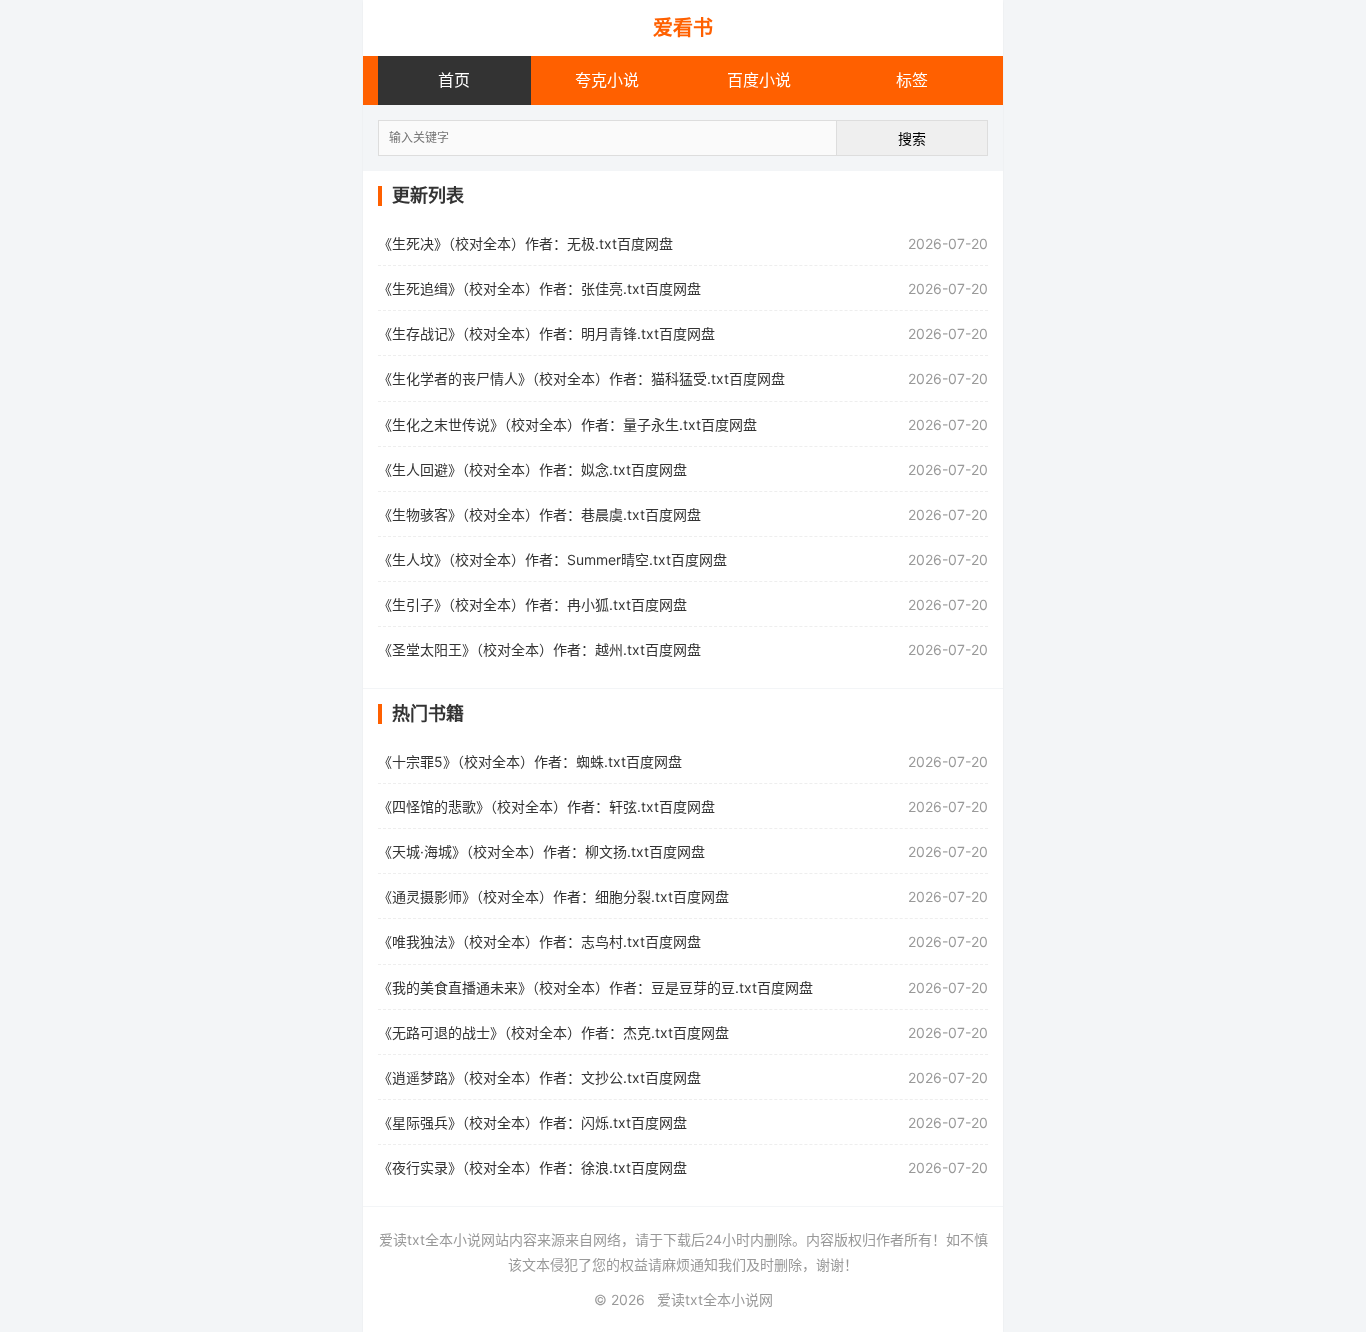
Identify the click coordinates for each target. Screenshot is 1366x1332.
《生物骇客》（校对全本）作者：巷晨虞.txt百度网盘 (539, 514)
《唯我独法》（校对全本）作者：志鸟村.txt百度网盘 (539, 941)
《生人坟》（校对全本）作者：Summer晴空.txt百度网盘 (552, 559)
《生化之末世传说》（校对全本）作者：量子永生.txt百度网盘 (567, 424)
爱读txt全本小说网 (715, 1299)
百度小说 (759, 80)
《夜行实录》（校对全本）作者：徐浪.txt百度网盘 (532, 1167)
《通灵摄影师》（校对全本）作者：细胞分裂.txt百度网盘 (553, 896)
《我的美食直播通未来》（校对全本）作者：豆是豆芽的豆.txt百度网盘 (595, 987)
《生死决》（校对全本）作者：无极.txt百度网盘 (525, 243)
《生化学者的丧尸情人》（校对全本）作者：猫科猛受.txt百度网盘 (581, 378)
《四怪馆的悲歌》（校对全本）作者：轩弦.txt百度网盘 (546, 806)
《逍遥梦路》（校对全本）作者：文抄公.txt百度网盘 (539, 1077)
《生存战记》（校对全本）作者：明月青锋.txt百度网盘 (546, 333)
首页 (454, 80)
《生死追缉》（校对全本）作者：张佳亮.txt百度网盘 (539, 288)
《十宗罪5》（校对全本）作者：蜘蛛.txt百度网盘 (530, 761)
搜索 (912, 138)
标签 (912, 80)
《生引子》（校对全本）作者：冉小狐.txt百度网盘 (532, 604)
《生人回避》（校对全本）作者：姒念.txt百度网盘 (532, 469)
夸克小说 (607, 80)
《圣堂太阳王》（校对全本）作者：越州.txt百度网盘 (539, 649)
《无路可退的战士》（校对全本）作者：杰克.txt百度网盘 (553, 1032)
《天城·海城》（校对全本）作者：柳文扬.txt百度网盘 (541, 851)
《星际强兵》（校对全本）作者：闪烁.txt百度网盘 (532, 1122)
